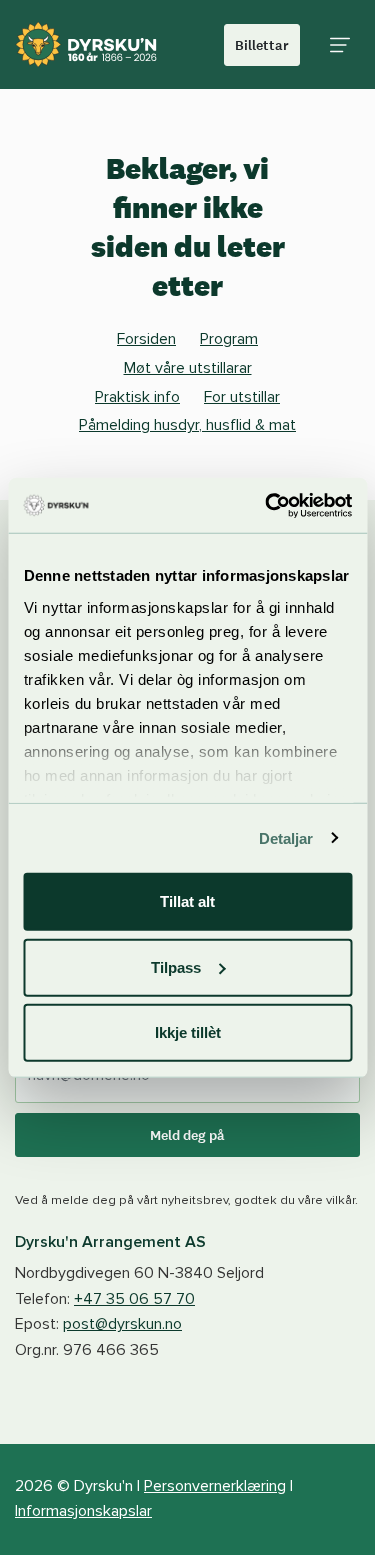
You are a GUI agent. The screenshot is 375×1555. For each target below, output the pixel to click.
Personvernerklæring (215, 1486)
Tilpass (176, 966)
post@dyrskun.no (122, 1324)
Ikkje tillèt (188, 1032)
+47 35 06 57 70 (134, 1299)
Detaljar (286, 837)
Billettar (262, 45)
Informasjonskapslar (83, 1511)
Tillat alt (187, 901)
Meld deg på (187, 1135)
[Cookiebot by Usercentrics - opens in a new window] (267, 505)
